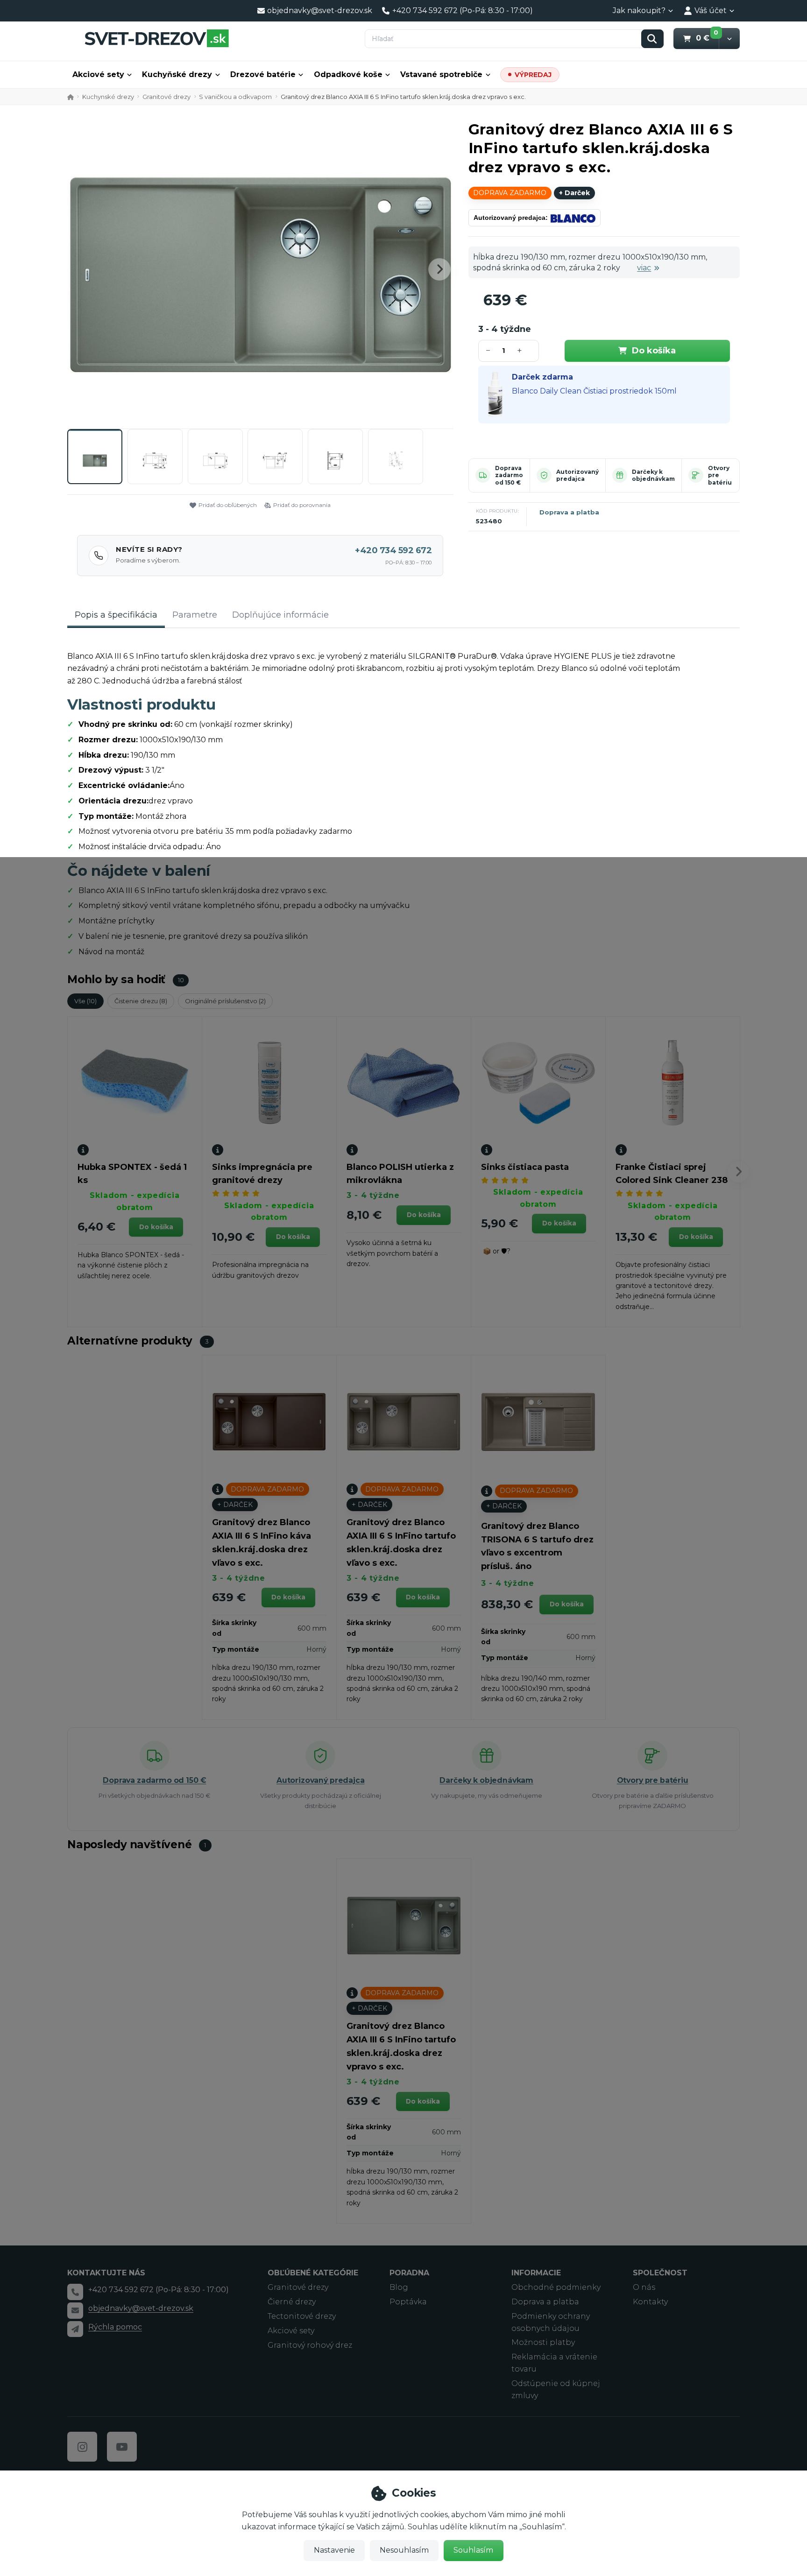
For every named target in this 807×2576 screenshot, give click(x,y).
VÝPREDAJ (533, 75)
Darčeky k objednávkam (653, 475)
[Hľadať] (652, 39)
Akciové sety (98, 74)
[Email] (75, 2310)
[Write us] (75, 2329)
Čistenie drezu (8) (141, 1001)
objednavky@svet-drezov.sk (141, 2308)
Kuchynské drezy (108, 97)
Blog (399, 2287)
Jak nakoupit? (639, 11)
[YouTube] (122, 2447)
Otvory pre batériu (653, 1780)
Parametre (195, 615)
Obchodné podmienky (556, 2287)
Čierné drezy (292, 2302)
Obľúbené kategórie (313, 2273)
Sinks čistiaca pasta (525, 1167)
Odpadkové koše (348, 74)
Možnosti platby (543, 2342)
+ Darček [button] (235, 1505)
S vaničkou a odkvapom (235, 97)
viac (644, 268)
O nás (644, 2287)
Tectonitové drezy (302, 2316)
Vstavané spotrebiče (441, 74)
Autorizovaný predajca (577, 475)
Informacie (536, 2273)
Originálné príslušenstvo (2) (225, 1001)
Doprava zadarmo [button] (510, 193)
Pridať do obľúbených (228, 505)
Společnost (660, 2273)
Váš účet (711, 11)
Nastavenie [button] (334, 2550)
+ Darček (574, 193)
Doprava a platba (569, 512)
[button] (729, 39)
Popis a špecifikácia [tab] (116, 615)
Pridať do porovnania (302, 505)
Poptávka (408, 2302)
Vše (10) (85, 1001)
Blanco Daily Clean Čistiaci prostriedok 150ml (594, 391)
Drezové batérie (263, 74)
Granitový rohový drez (310, 2345)
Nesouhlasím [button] (404, 2550)
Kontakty (650, 2302)
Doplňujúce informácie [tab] (280, 615)
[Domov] (156, 38)
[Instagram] (82, 2447)
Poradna (409, 2273)
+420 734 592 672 (393, 550)
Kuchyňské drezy (177, 74)
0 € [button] (707, 38)
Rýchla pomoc (115, 2327)
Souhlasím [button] (473, 2550)
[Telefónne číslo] (75, 2292)
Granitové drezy (166, 97)
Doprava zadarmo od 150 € (509, 475)
